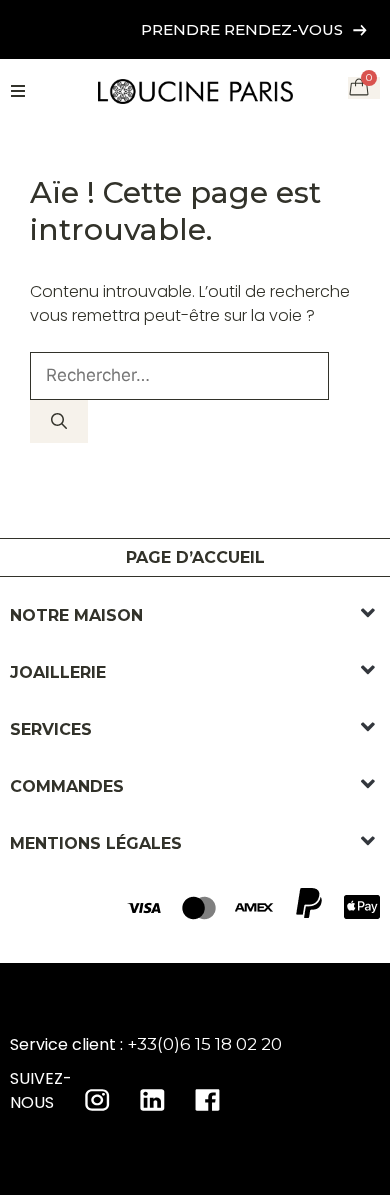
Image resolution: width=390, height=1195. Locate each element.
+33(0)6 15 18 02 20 (204, 1044)
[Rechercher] (59, 421)
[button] (367, 613)
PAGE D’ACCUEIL (195, 557)
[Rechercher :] (179, 375)
